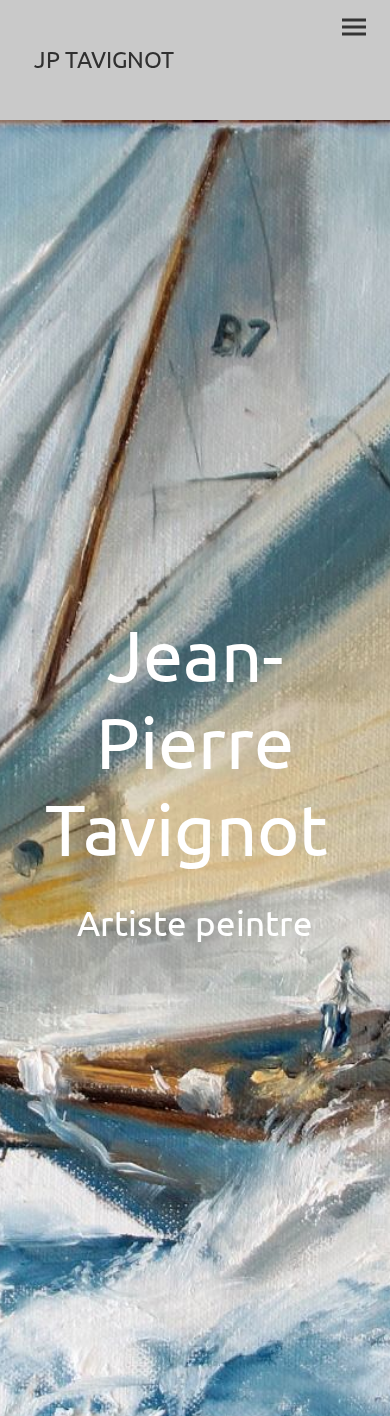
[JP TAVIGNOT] (105, 95)
